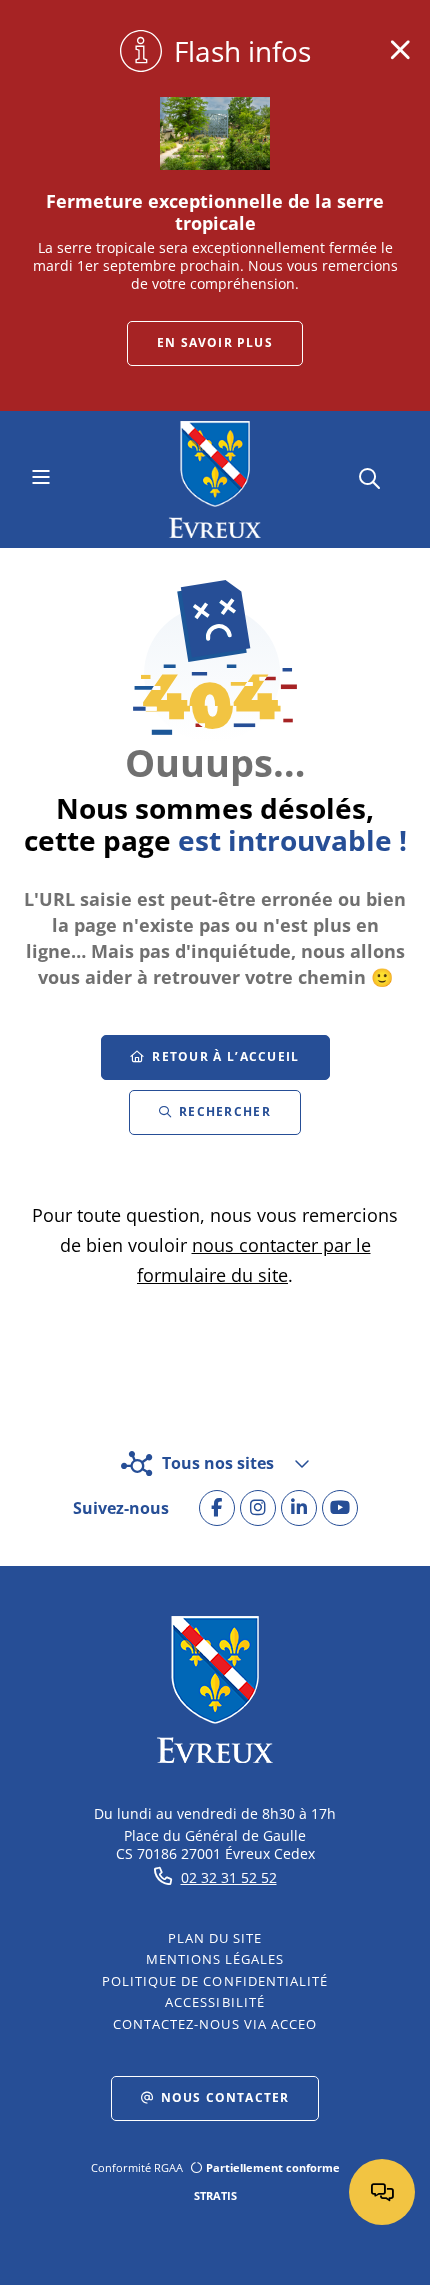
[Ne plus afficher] (400, 50)
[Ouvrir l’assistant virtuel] (382, 2192)
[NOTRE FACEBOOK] (217, 1508)
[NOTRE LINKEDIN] (299, 1508)
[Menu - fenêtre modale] (40, 479)
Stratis (215, 2195)
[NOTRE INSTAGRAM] (258, 1508)
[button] (369, 476)
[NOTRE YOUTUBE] (340, 1508)
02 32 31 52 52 (229, 1877)
